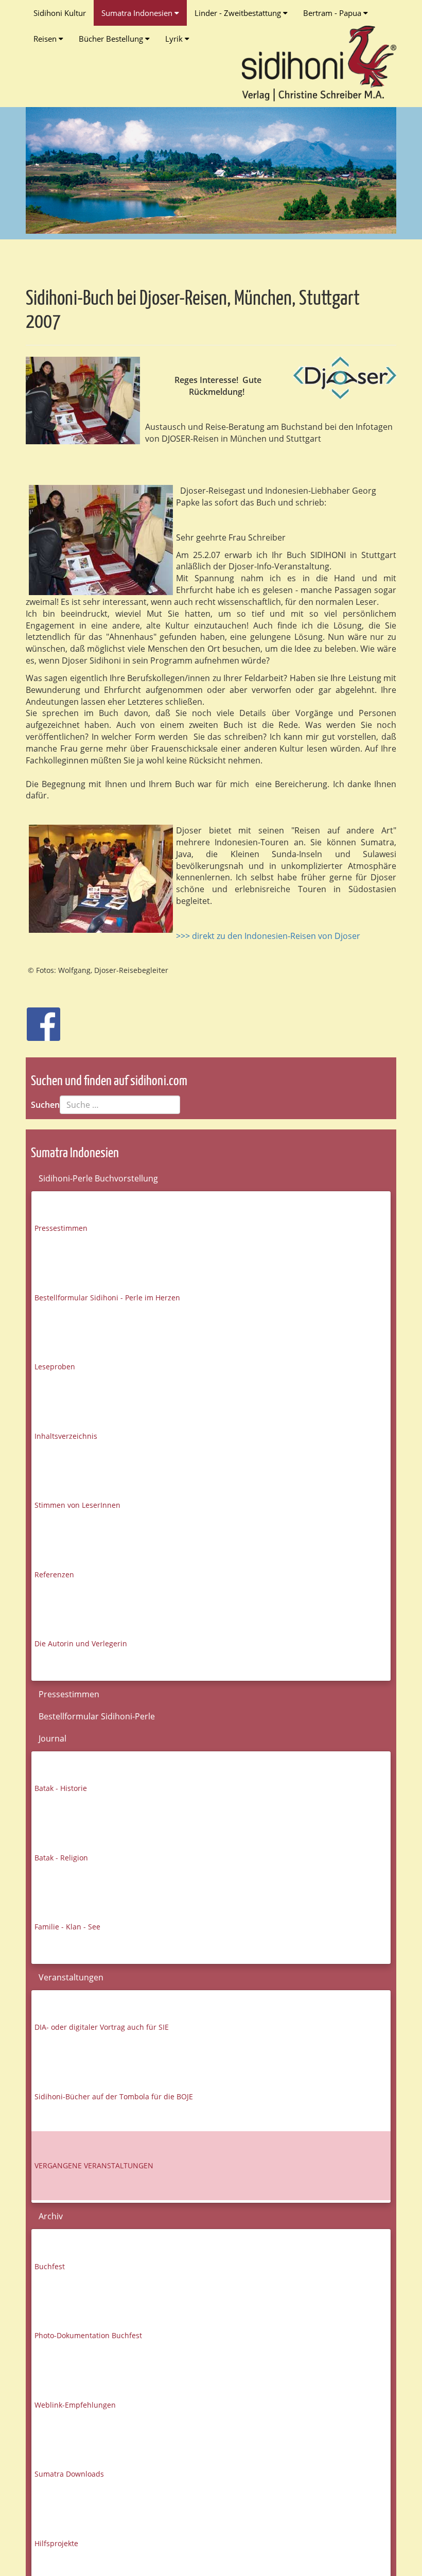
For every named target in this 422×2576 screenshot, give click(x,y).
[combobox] (120, 1105)
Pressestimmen (61, 1228)
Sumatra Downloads (69, 2474)
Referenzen (54, 1574)
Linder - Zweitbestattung (239, 13)
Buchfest (50, 2266)
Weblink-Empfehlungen (75, 2405)
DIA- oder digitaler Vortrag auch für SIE (102, 2027)
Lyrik (175, 39)
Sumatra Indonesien (138, 13)
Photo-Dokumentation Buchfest (88, 2335)
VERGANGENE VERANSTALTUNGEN (94, 2165)
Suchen (45, 1105)
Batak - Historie (61, 1788)
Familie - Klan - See (67, 1927)
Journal (52, 1738)
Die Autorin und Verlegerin (81, 1643)
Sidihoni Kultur (60, 13)
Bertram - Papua (333, 13)
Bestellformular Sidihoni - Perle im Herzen (107, 1298)
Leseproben (55, 1367)
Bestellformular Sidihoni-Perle (97, 1716)
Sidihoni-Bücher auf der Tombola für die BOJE (114, 2096)
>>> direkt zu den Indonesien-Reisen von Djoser (268, 936)
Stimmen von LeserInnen (77, 1505)
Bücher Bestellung (112, 39)
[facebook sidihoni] (39, 1019)
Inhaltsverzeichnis (66, 1436)
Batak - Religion (61, 1858)
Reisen (46, 39)
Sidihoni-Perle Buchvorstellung (98, 1178)
